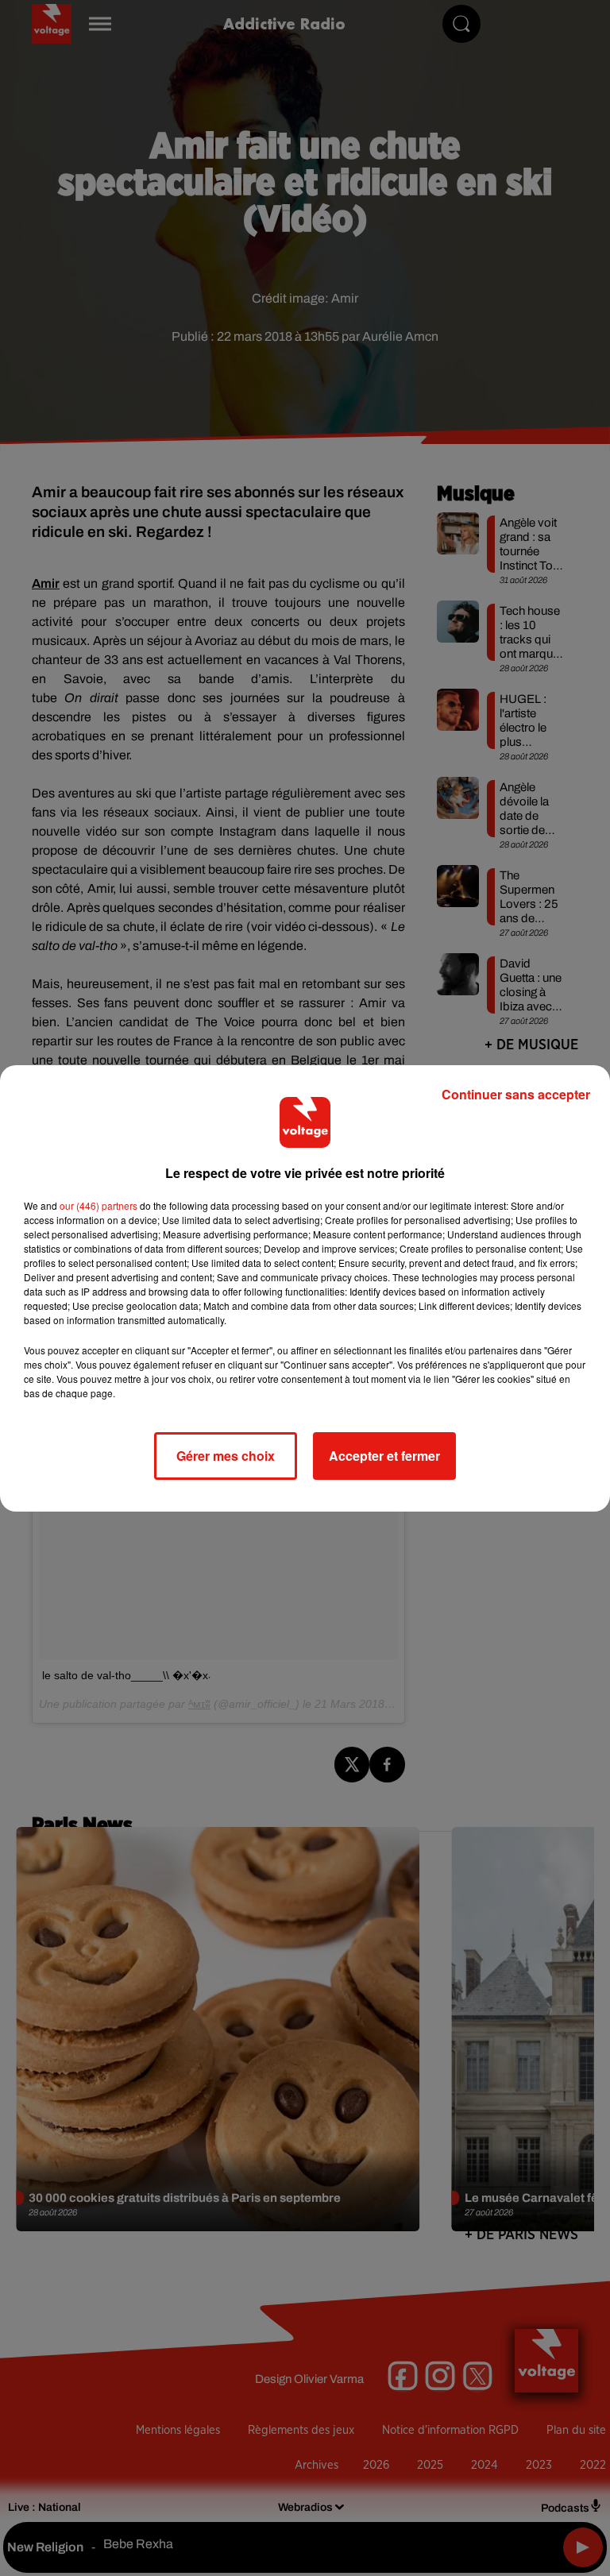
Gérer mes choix (226, 1456)
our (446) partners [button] (98, 1205)
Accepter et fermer (384, 1456)
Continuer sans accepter (516, 1094)
